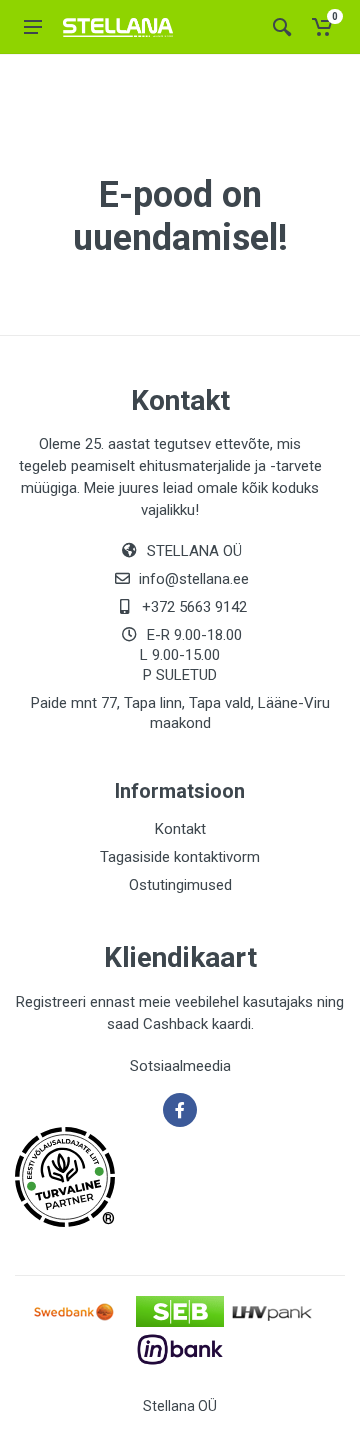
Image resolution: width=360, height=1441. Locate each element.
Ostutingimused (180, 885)
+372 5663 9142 (194, 607)
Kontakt (180, 829)
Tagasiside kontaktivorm (180, 857)
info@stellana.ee (194, 579)
